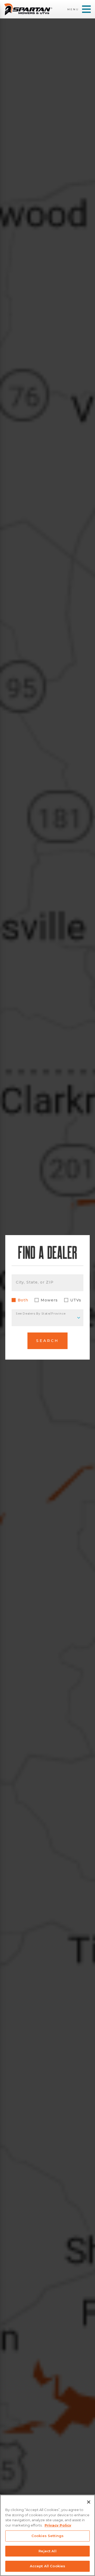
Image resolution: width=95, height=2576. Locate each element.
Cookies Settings (47, 2536)
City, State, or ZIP (35, 1282)
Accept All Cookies (47, 2566)
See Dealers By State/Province (41, 1314)
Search (47, 1341)
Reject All (47, 2551)
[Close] (89, 2502)
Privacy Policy (58, 2525)
